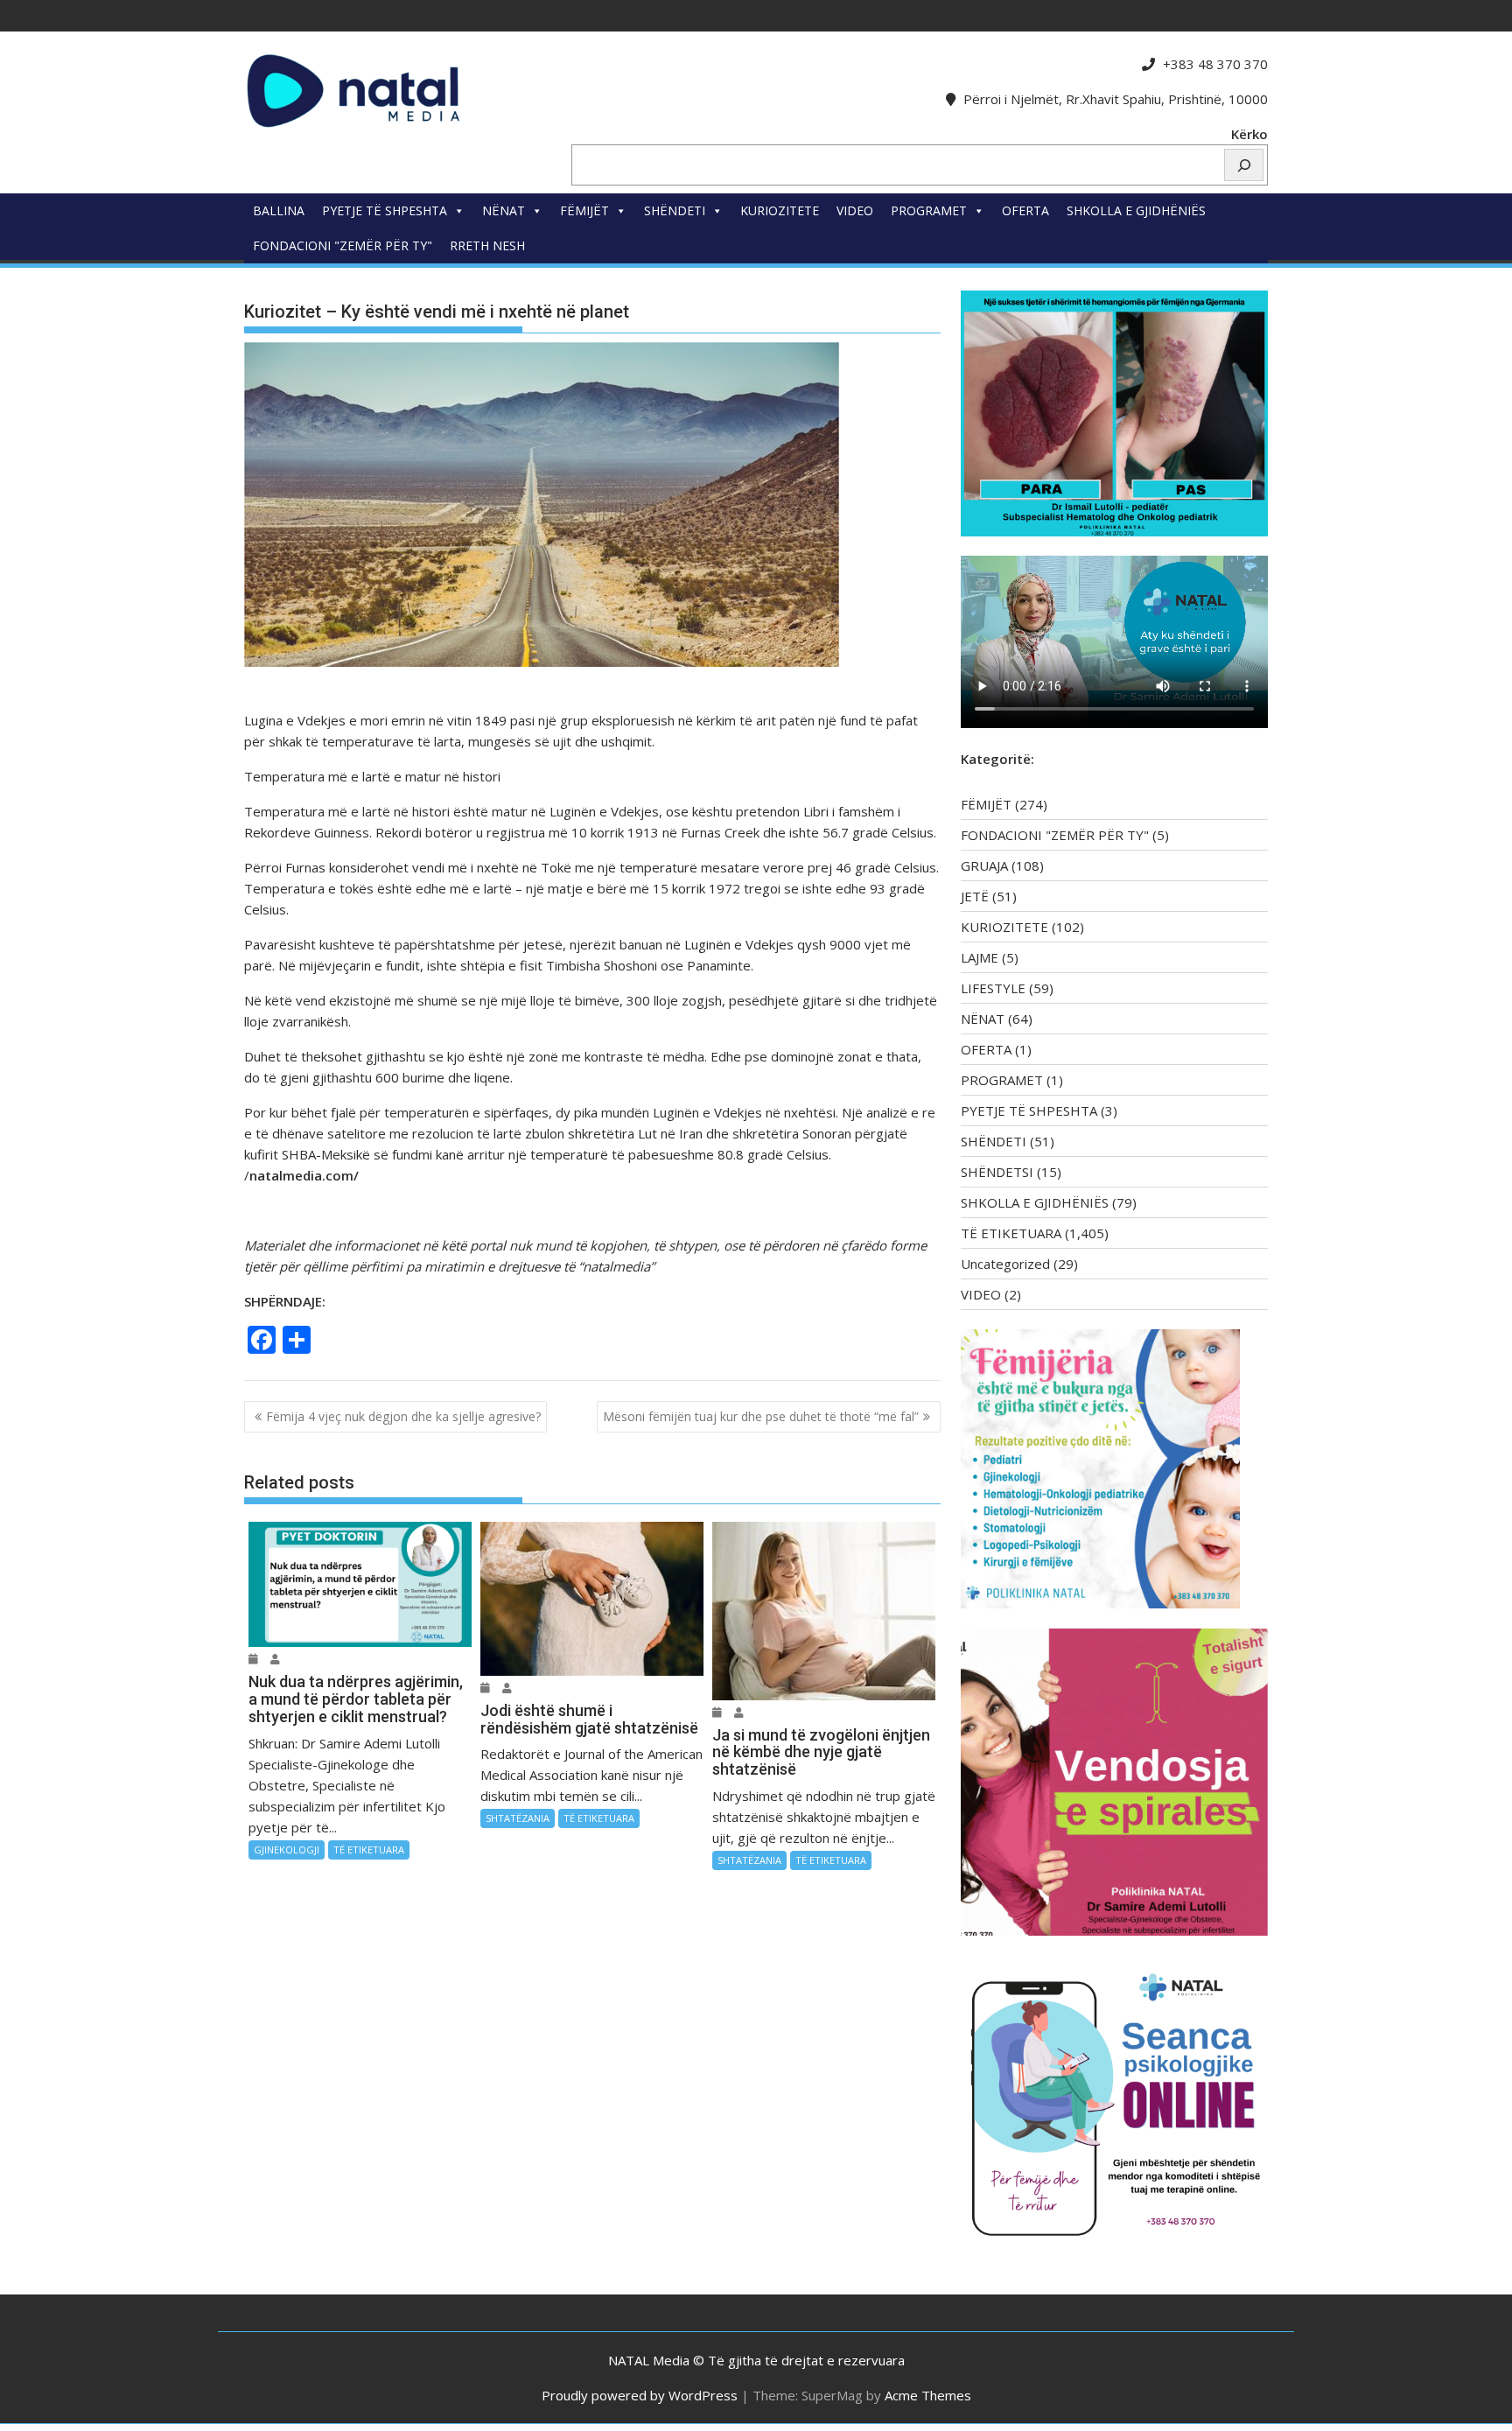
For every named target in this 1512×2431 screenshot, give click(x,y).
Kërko (1249, 134)
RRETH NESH (487, 245)
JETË (975, 896)
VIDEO (855, 210)
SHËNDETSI (997, 1172)
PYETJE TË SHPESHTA (385, 210)
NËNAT (504, 210)
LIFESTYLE (993, 988)
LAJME (980, 957)
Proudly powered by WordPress (640, 2395)
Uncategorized (1005, 1264)
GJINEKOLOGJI (287, 1850)
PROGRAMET (929, 210)
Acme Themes (928, 2395)
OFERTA (1025, 210)
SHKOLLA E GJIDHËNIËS (1136, 210)
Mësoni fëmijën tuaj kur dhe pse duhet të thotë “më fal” (761, 1416)
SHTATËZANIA (518, 1818)
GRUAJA (984, 865)
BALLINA (279, 210)
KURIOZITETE (780, 210)
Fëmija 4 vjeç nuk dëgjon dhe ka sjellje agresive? (403, 1416)
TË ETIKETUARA (369, 1850)
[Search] (1244, 165)
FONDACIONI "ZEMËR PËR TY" (343, 245)
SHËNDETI (675, 210)
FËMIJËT (584, 210)
